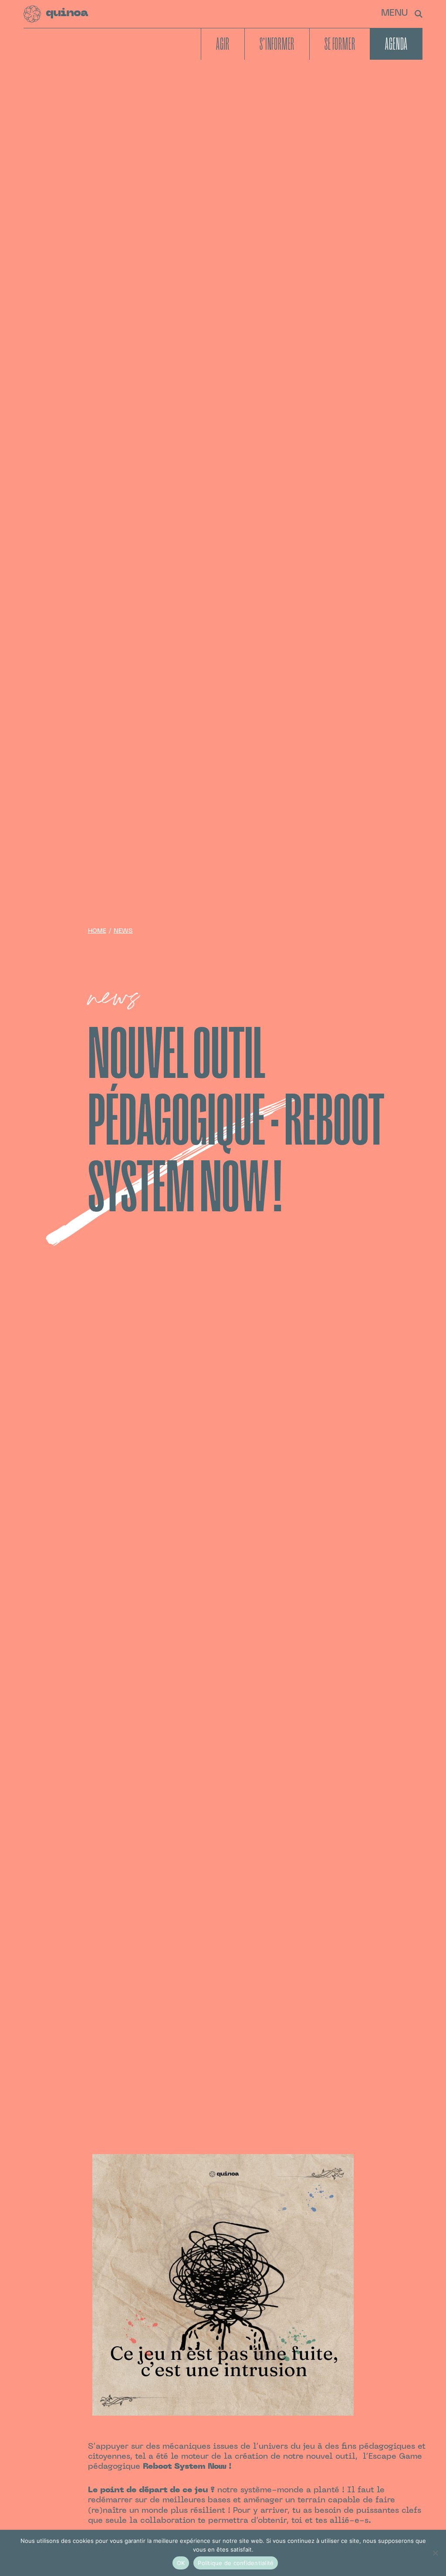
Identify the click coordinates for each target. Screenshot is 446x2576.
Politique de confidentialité (236, 2563)
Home (97, 931)
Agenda (396, 44)
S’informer (277, 44)
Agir (223, 44)
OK (181, 2563)
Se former (340, 44)
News (123, 931)
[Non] (435, 2553)
